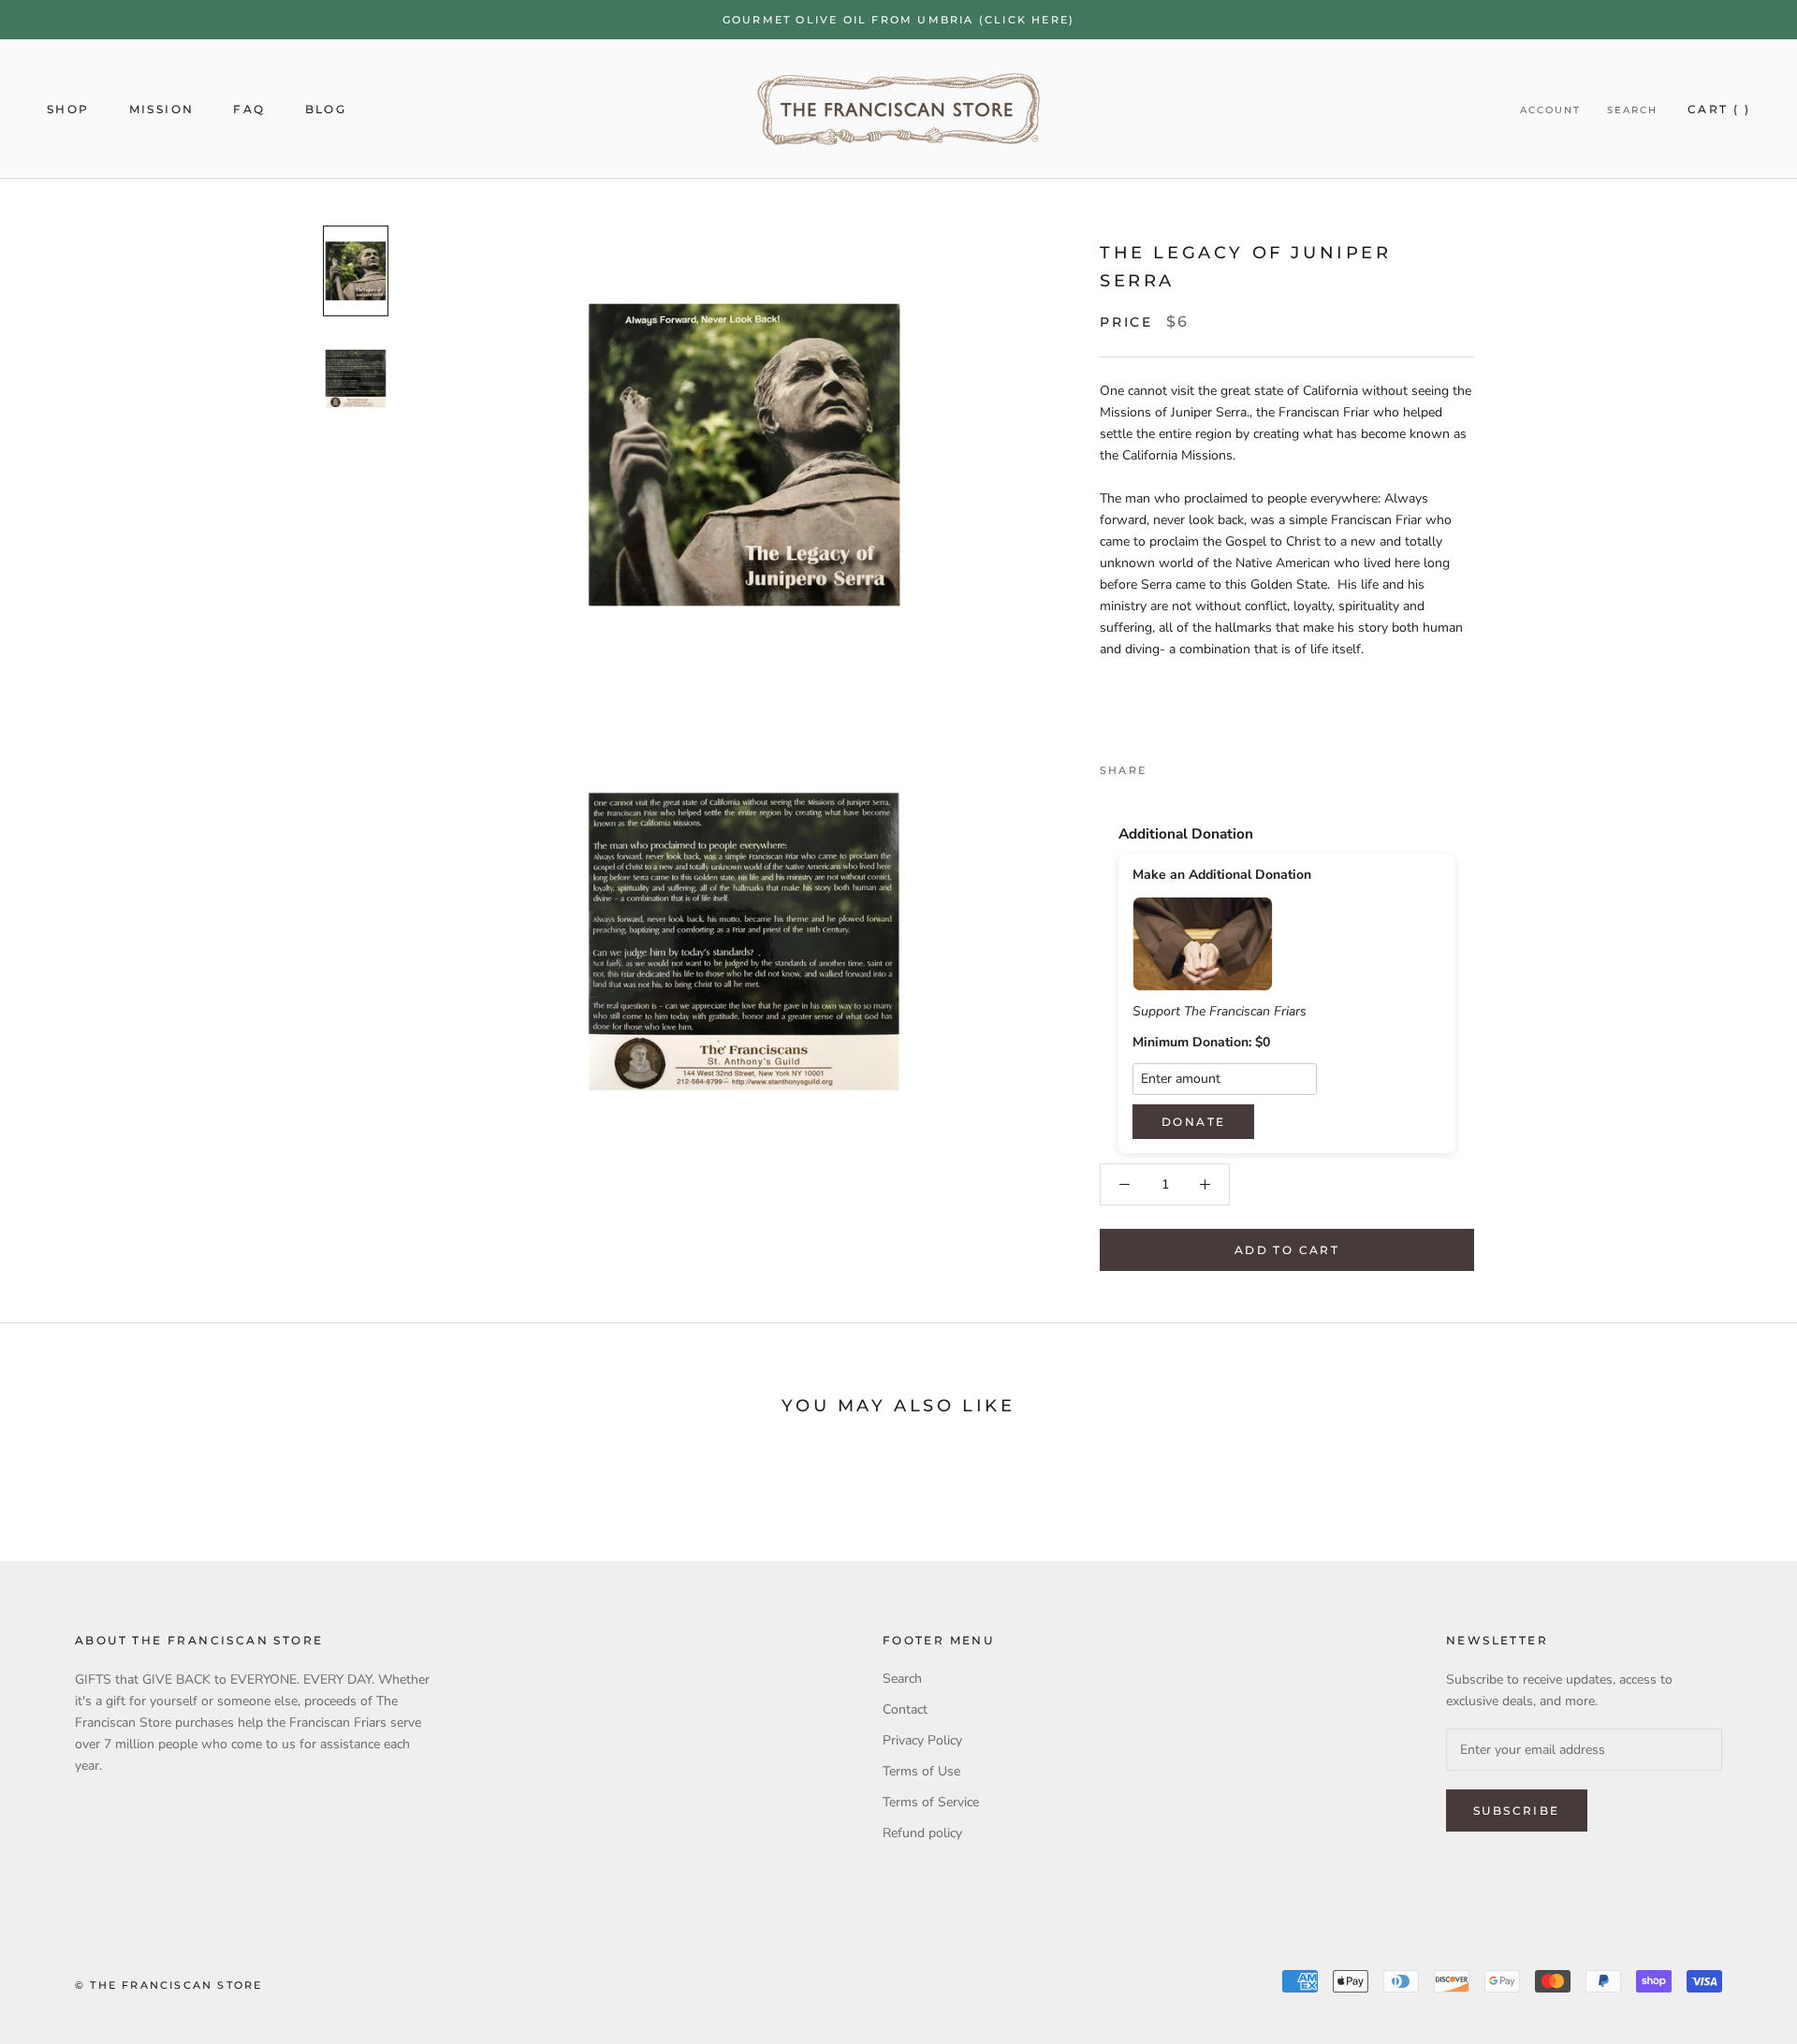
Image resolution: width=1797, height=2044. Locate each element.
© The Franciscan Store (168, 1985)
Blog (326, 109)
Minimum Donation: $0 (1201, 1043)
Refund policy (922, 1833)
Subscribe (1517, 1810)
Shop (68, 109)
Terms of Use (921, 1771)
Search (1632, 110)
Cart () (1719, 109)
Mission (162, 109)
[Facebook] (1164, 766)
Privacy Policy (922, 1740)
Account (1550, 110)
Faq (249, 109)
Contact (905, 1709)
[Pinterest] (1213, 766)
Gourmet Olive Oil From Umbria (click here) (898, 20)
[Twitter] (1189, 766)
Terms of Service (931, 1802)
